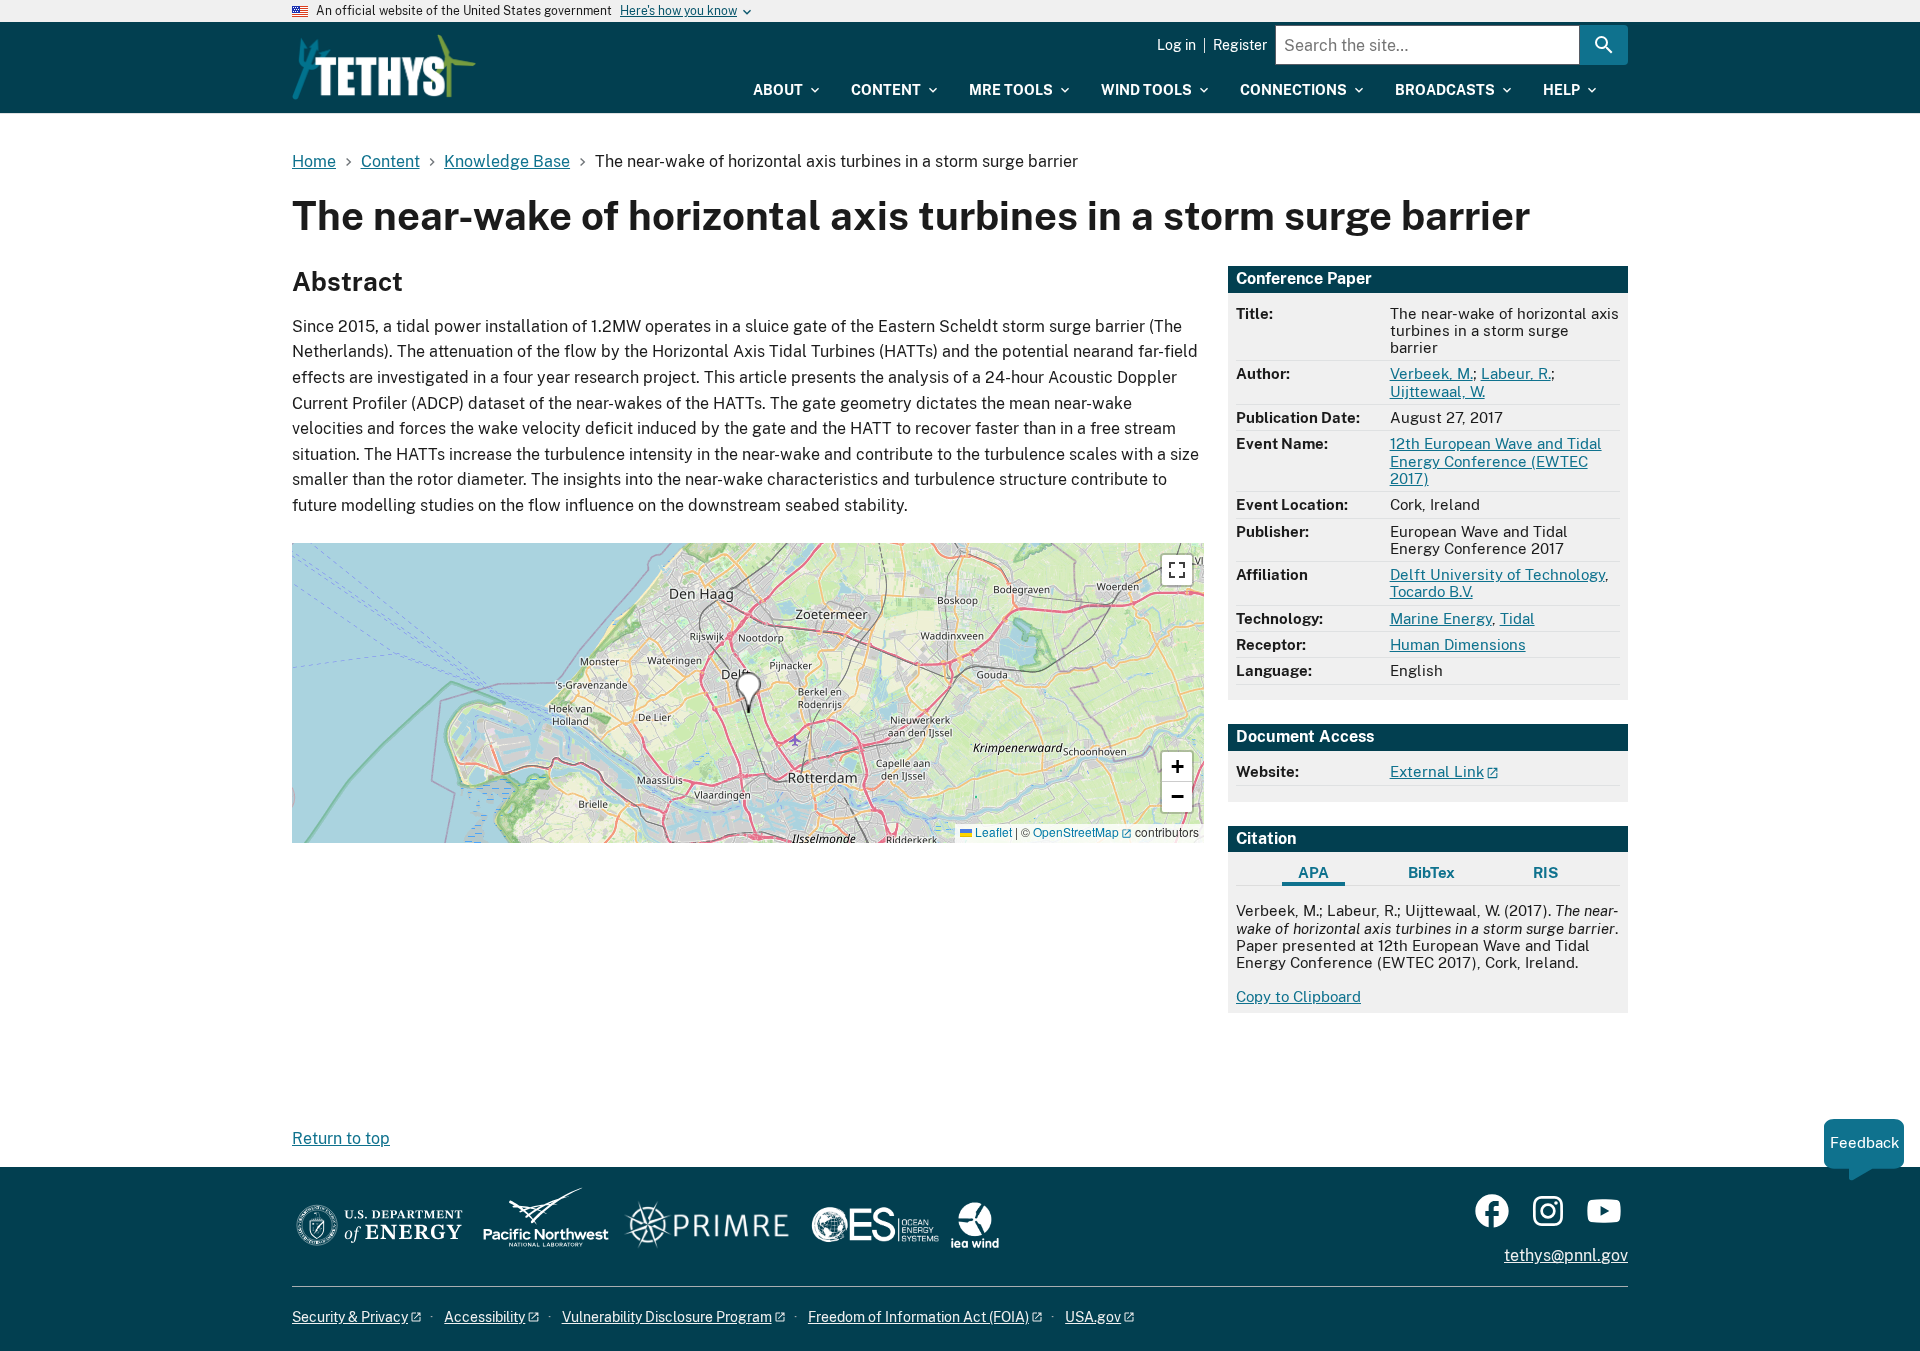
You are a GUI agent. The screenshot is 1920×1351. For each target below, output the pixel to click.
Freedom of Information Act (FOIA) (918, 1317)
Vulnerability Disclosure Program (667, 1317)
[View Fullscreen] (1177, 570)
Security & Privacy (350, 1317)
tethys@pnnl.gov (1566, 1255)
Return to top (341, 1138)
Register (1240, 45)
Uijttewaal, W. (1437, 391)
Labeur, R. (1516, 373)
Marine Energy (1441, 618)
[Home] (384, 67)
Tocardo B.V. (1431, 591)
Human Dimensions (1458, 644)
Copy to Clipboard (1298, 996)
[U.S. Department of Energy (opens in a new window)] (379, 1226)
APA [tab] (1313, 872)
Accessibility (484, 1317)
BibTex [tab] (1431, 872)
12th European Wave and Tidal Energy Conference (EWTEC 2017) (1496, 461)
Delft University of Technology (1497, 574)
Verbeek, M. (1431, 373)
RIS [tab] (1545, 872)
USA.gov (1093, 1317)
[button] (748, 692)
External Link (1437, 771)
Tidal (1517, 618)
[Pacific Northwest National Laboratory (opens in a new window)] (538, 1226)
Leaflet (992, 831)
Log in (1176, 45)
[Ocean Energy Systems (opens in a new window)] (876, 1226)
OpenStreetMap (1076, 831)
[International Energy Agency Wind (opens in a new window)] (975, 1226)
